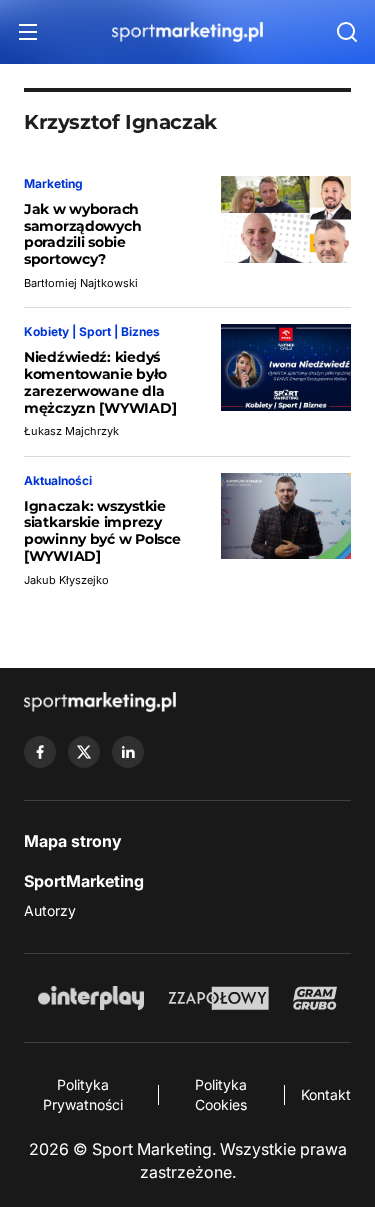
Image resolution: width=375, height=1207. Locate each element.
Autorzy (50, 910)
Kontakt (326, 1094)
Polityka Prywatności (83, 1094)
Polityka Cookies (221, 1094)
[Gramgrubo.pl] (315, 998)
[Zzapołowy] (218, 998)
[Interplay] (91, 998)
